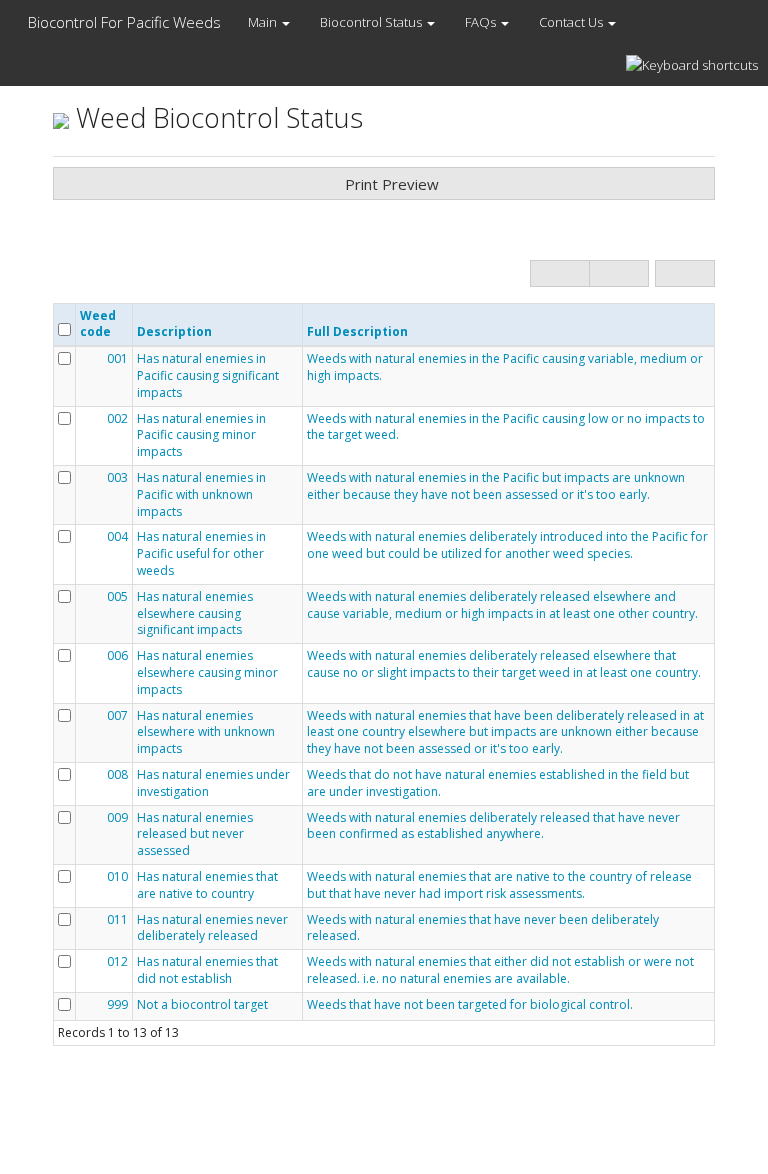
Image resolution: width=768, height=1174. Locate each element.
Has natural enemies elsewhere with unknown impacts (206, 733)
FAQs (482, 22)
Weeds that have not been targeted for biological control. (470, 1005)
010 (117, 877)
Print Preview (390, 184)
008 (117, 775)
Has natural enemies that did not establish (207, 970)
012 (117, 962)
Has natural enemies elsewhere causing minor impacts (207, 673)
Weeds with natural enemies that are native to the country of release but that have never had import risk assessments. (499, 885)
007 (117, 716)
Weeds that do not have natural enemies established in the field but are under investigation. (498, 783)
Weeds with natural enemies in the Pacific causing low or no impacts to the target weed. (506, 427)
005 (117, 597)
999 (117, 1005)
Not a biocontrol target (202, 1005)
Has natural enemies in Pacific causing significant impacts (208, 376)
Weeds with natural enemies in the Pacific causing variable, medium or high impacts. (505, 367)
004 (117, 537)
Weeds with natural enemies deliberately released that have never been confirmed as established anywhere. (493, 826)
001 (117, 359)
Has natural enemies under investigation (213, 783)
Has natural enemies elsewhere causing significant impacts (195, 614)
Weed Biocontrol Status (216, 117)
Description (174, 331)
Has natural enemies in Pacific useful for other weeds (201, 554)
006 (117, 656)
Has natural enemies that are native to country (207, 885)
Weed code (98, 324)
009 (117, 818)
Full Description (357, 331)
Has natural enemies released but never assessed (195, 835)
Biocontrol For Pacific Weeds (122, 22)
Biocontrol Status (372, 22)
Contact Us (572, 22)
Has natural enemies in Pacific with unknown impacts (201, 495)
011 (117, 920)
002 (117, 419)
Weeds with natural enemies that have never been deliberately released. (483, 928)
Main (264, 22)
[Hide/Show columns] (685, 273)
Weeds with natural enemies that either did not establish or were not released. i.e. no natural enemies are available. (500, 970)
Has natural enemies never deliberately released (212, 928)
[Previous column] (560, 273)
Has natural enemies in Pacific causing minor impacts (201, 436)
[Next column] (619, 273)
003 (117, 478)
